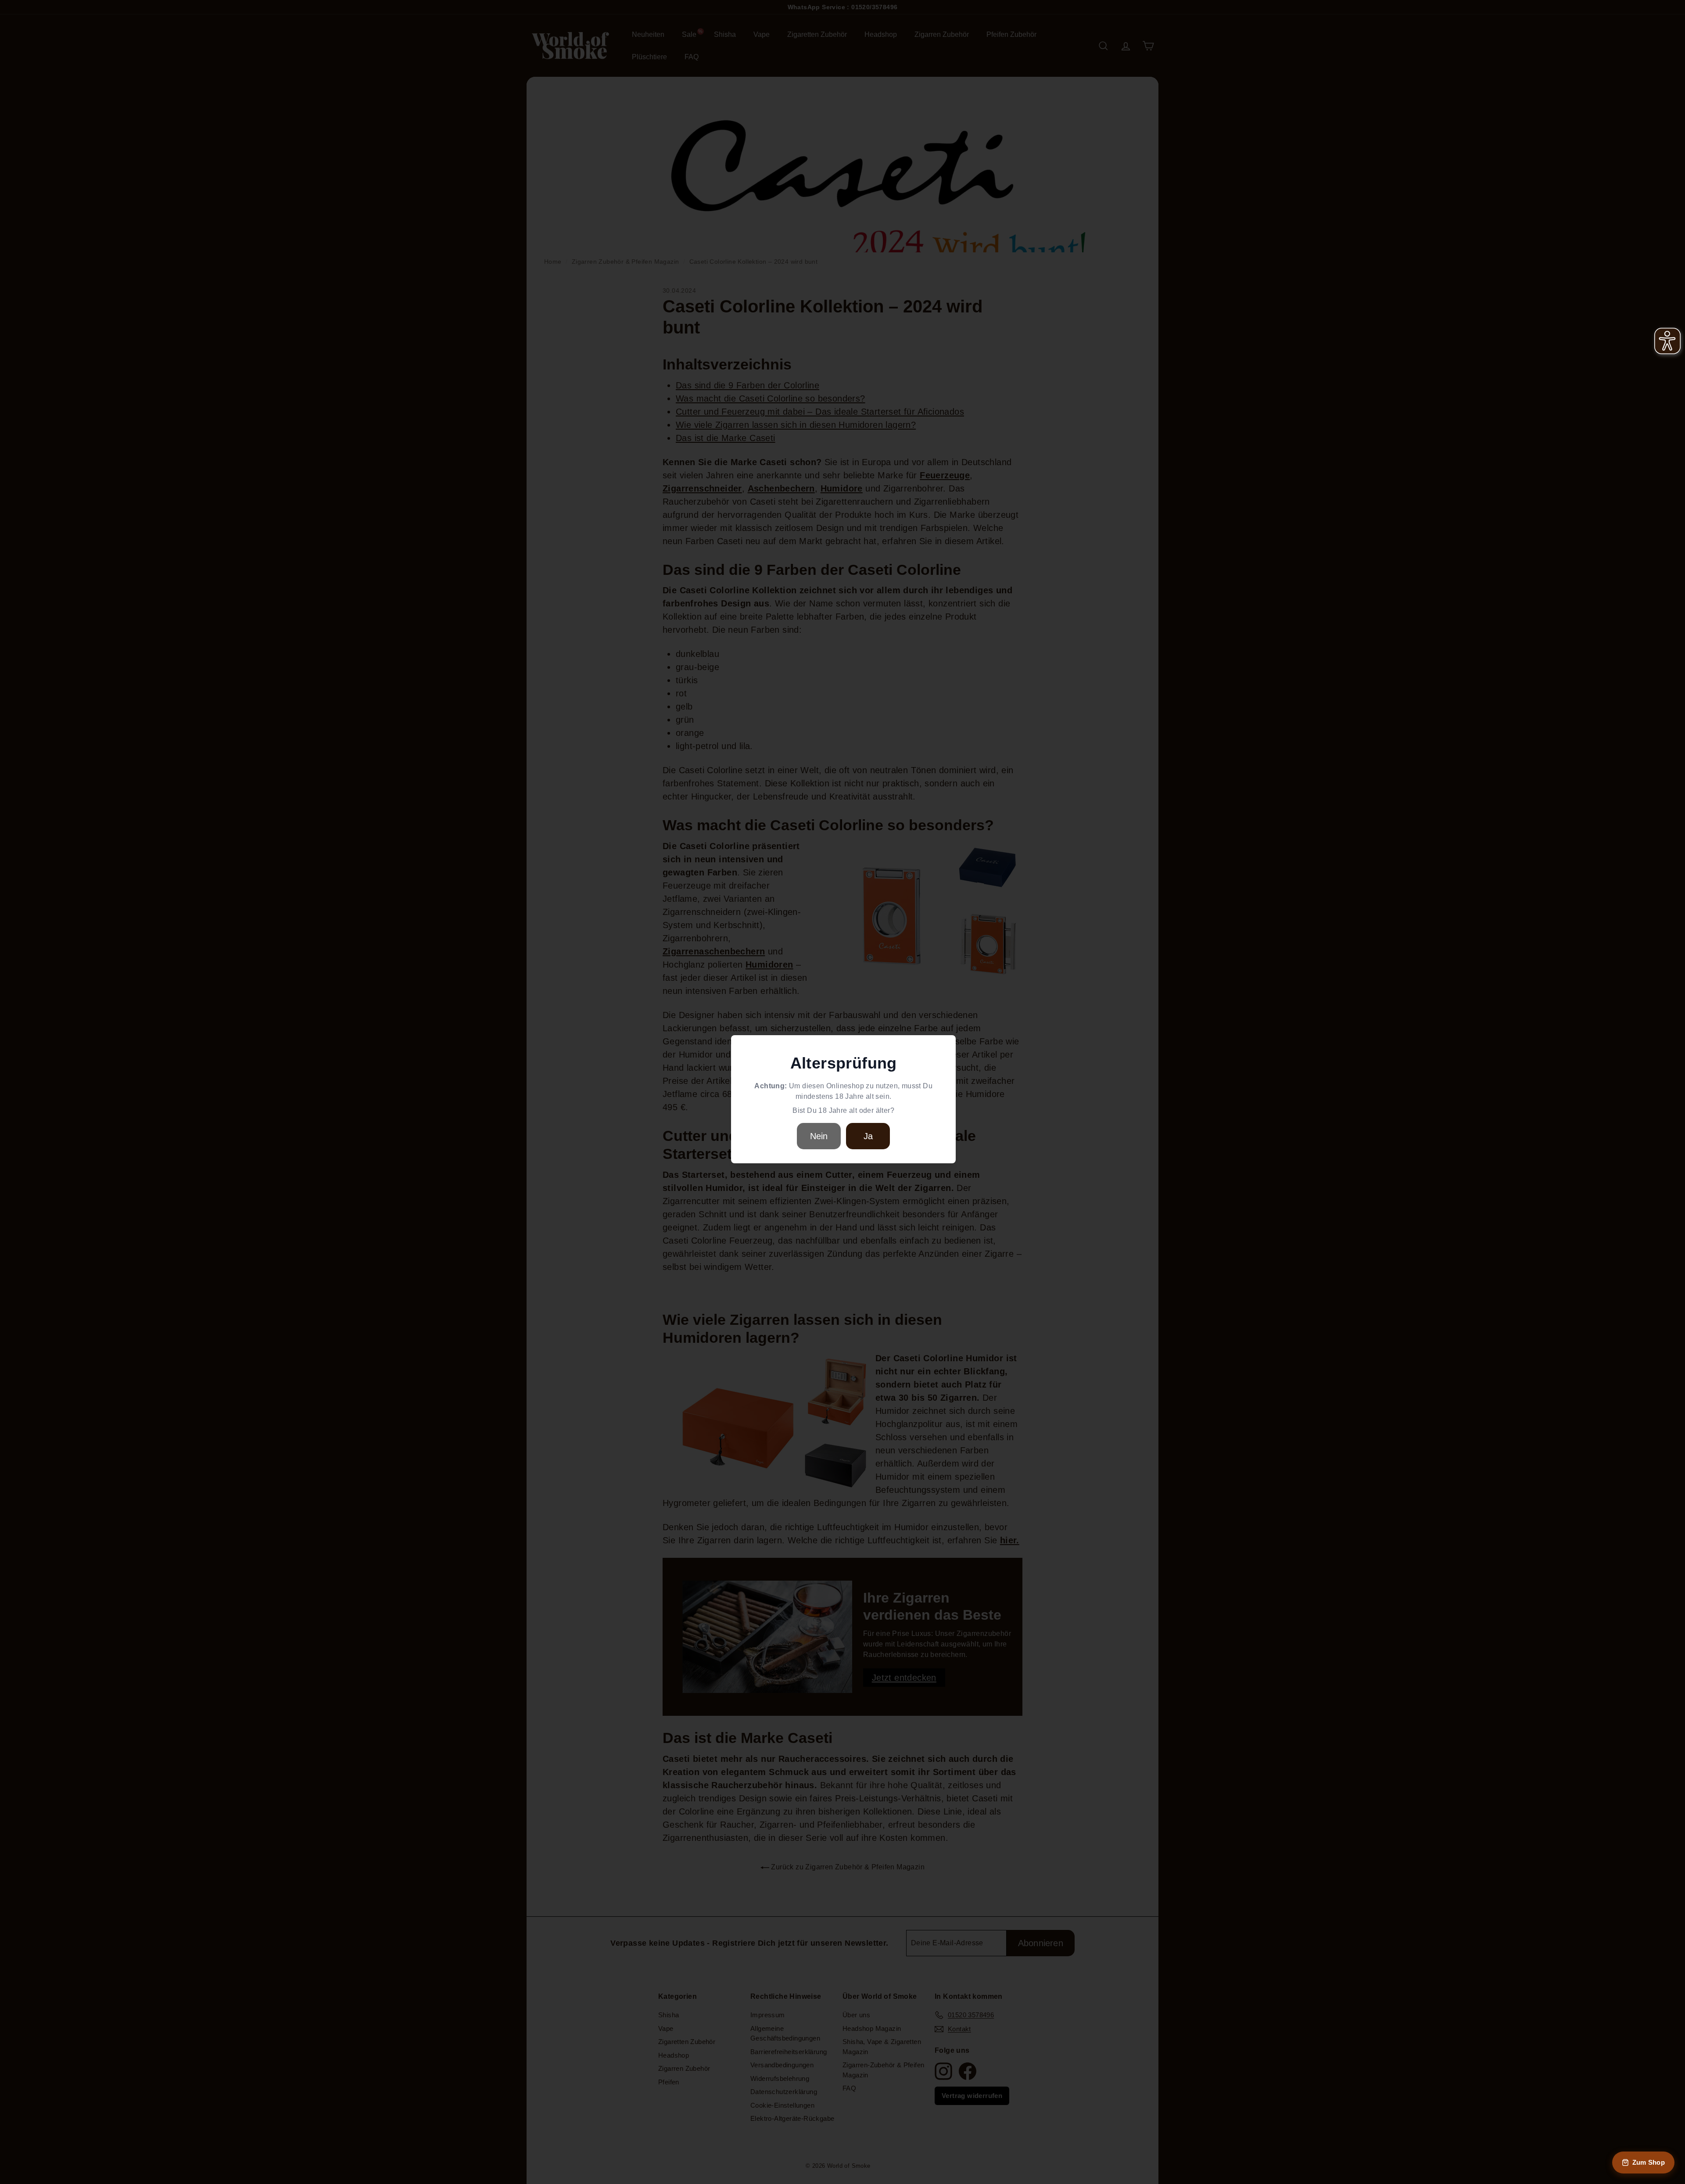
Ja (868, 1136)
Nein (819, 1136)
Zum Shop (1649, 2162)
